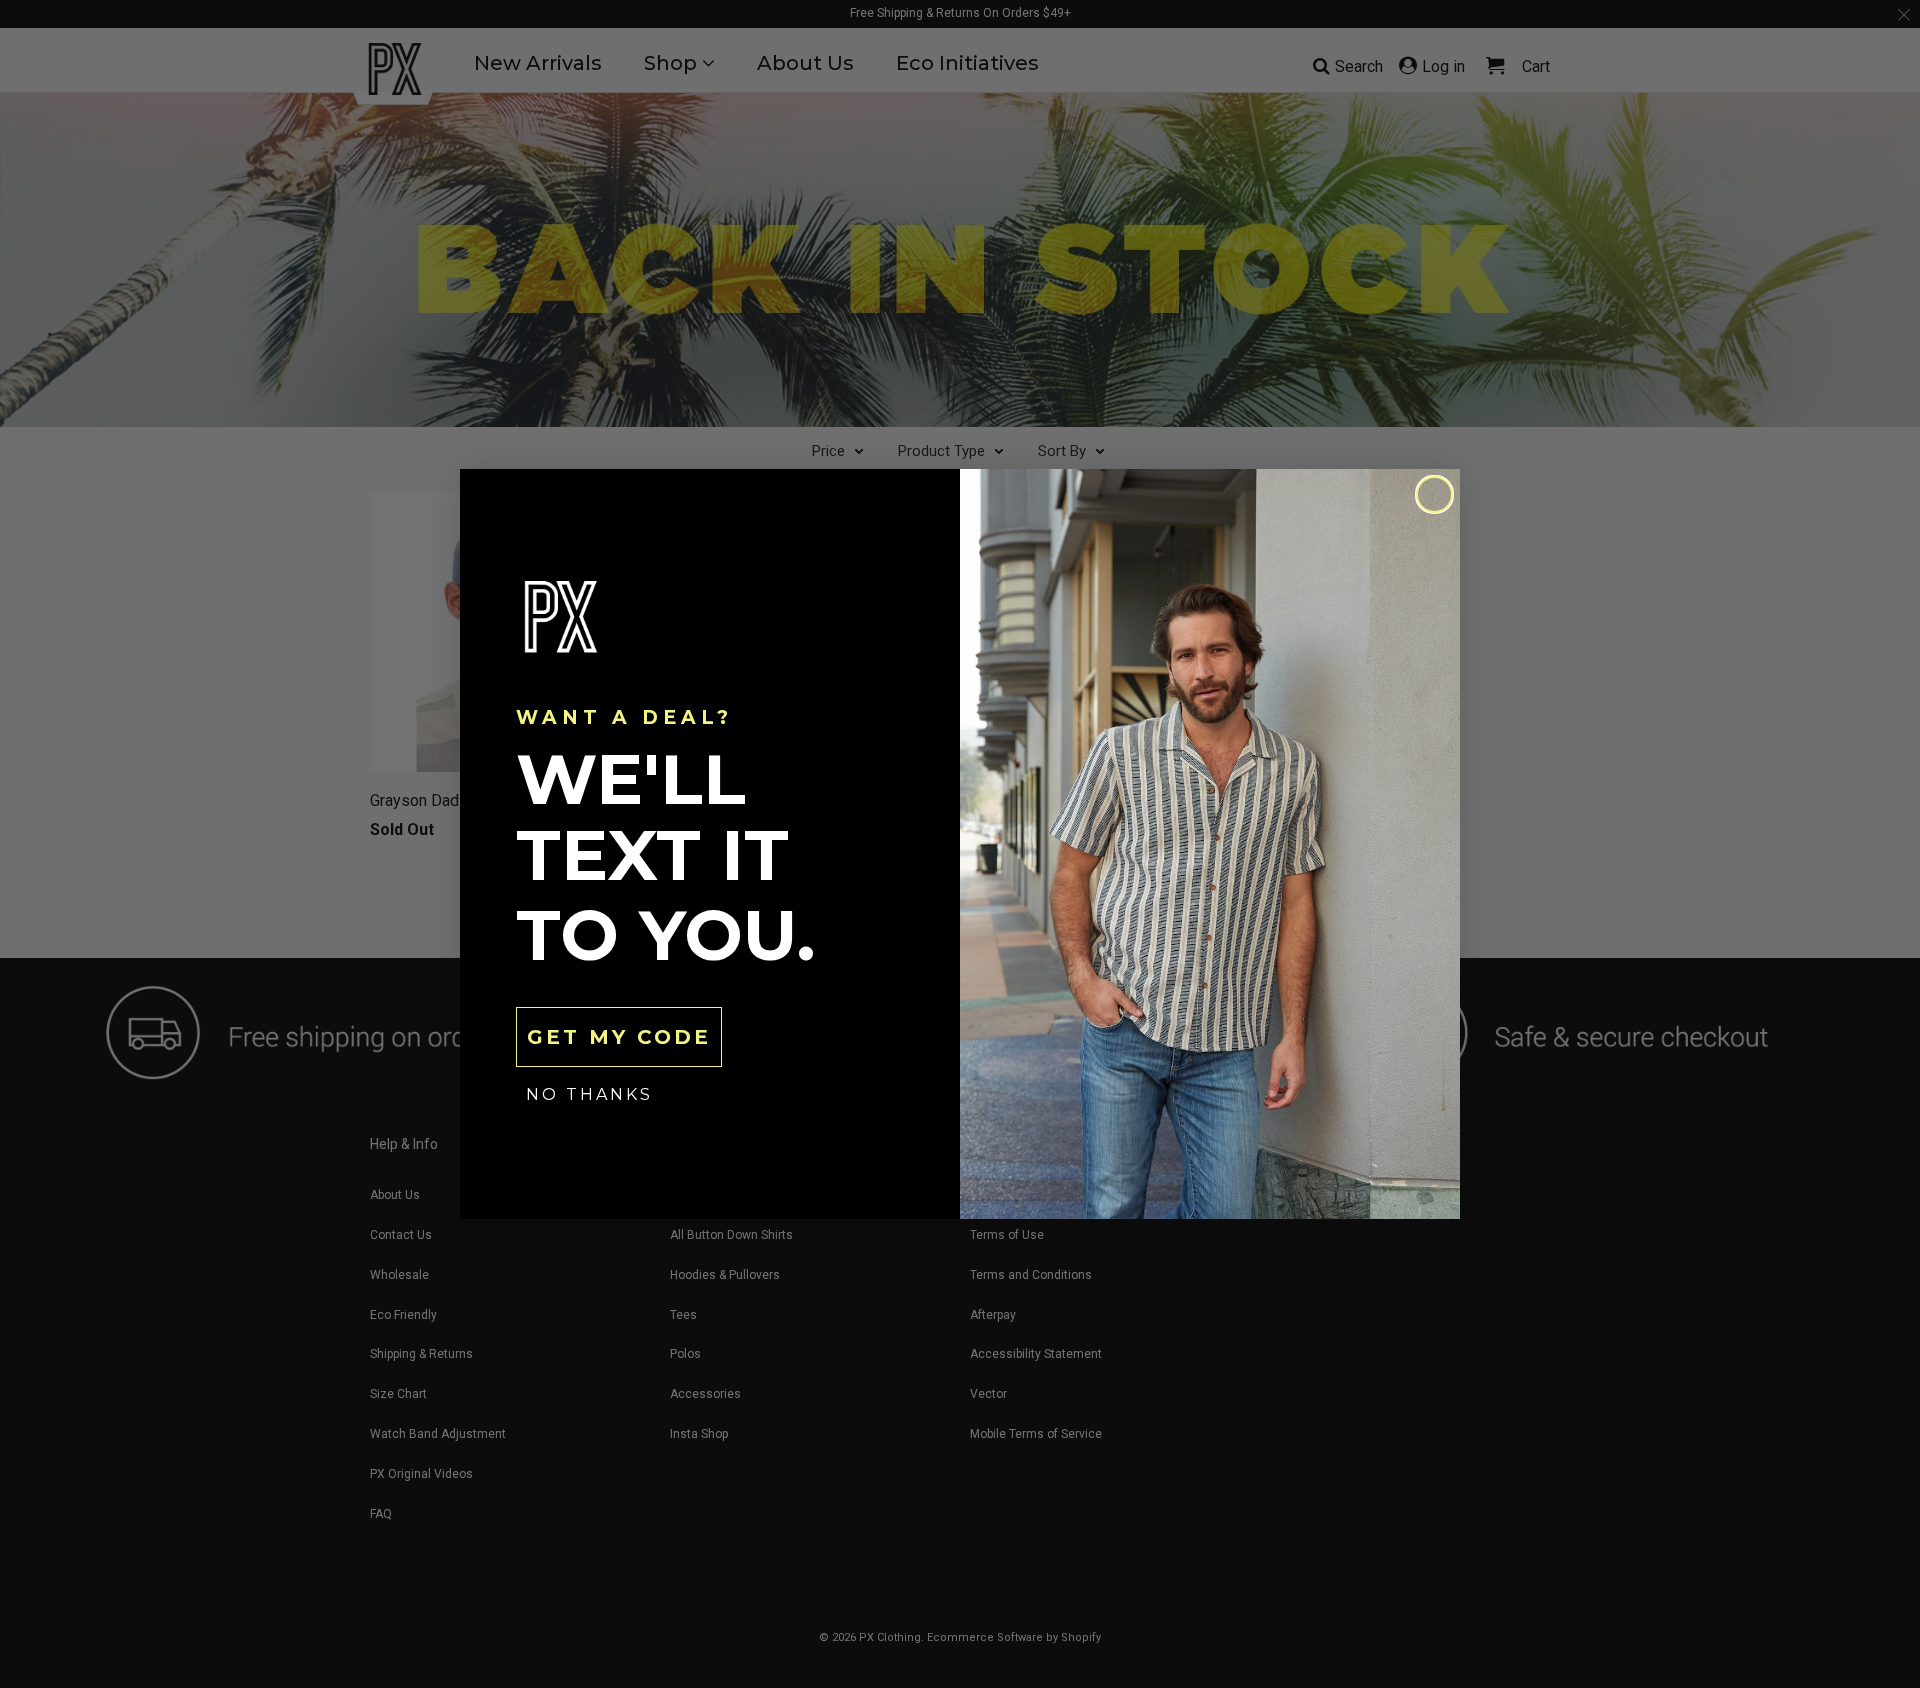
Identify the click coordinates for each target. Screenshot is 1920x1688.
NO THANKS (589, 1094)
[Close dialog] (1434, 494)
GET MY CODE (619, 1037)
